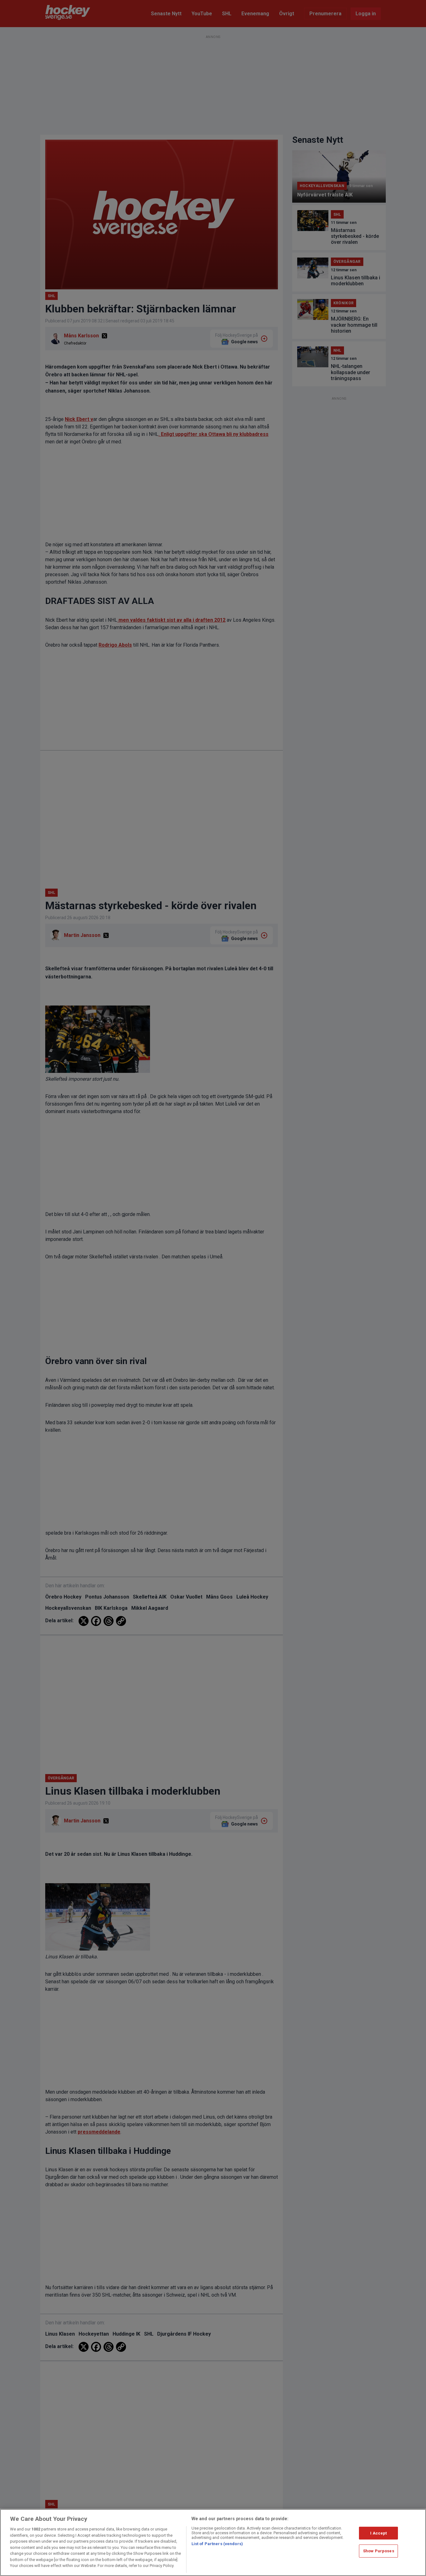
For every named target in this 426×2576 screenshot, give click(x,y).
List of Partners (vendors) (217, 2544)
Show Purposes (379, 2551)
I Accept (378, 2533)
